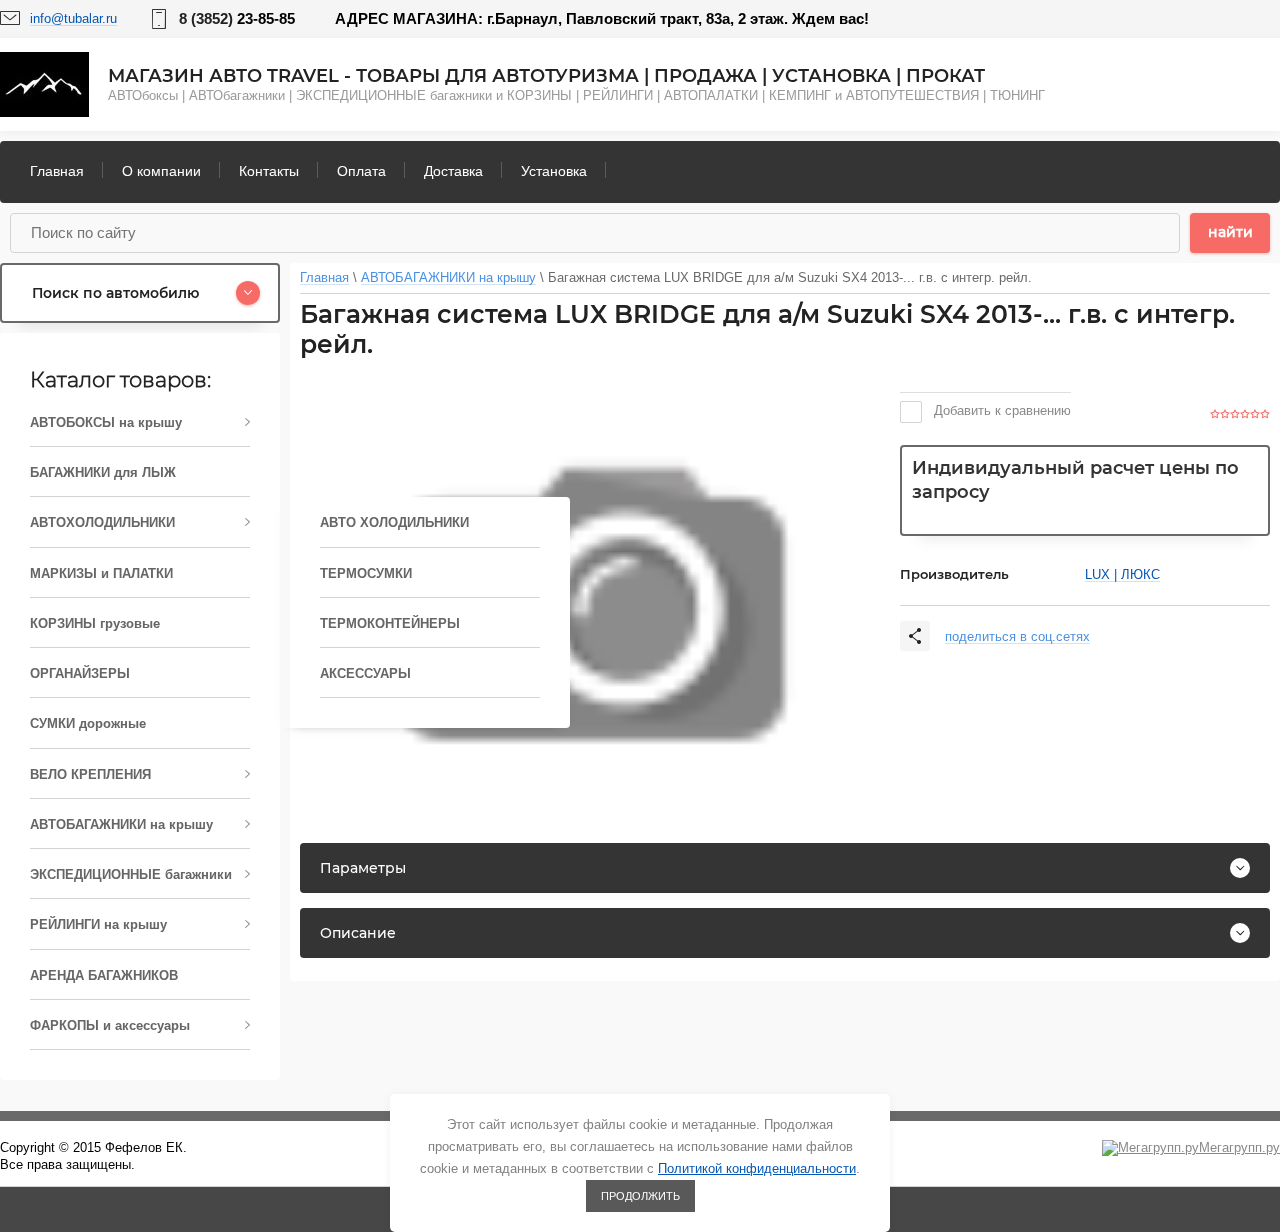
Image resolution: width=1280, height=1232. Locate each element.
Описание (358, 933)
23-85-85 (237, 18)
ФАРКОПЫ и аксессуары (110, 1025)
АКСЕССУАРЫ (365, 673)
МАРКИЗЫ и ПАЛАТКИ (101, 573)
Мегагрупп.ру (1239, 1147)
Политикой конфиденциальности (757, 1168)
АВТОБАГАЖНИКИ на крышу (121, 824)
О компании (161, 171)
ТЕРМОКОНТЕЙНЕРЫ (390, 623)
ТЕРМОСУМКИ (366, 573)
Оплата (361, 171)
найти (1230, 232)
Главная (57, 171)
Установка (554, 171)
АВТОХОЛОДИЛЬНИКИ (102, 522)
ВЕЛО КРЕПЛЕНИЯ (90, 774)
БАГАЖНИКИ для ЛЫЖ (103, 472)
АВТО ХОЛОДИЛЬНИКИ (394, 522)
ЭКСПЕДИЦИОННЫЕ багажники (131, 874)
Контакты (269, 171)
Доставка (453, 171)
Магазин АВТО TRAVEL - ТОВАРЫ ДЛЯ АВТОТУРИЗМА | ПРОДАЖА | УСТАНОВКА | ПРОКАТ (546, 76)
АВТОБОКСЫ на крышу (106, 422)
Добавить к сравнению (1000, 410)
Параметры (363, 868)
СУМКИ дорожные (88, 723)
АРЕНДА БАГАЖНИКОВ (104, 975)
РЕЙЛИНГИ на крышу (98, 924)
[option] (590, 604)
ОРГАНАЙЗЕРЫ (80, 673)
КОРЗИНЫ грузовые (95, 623)
